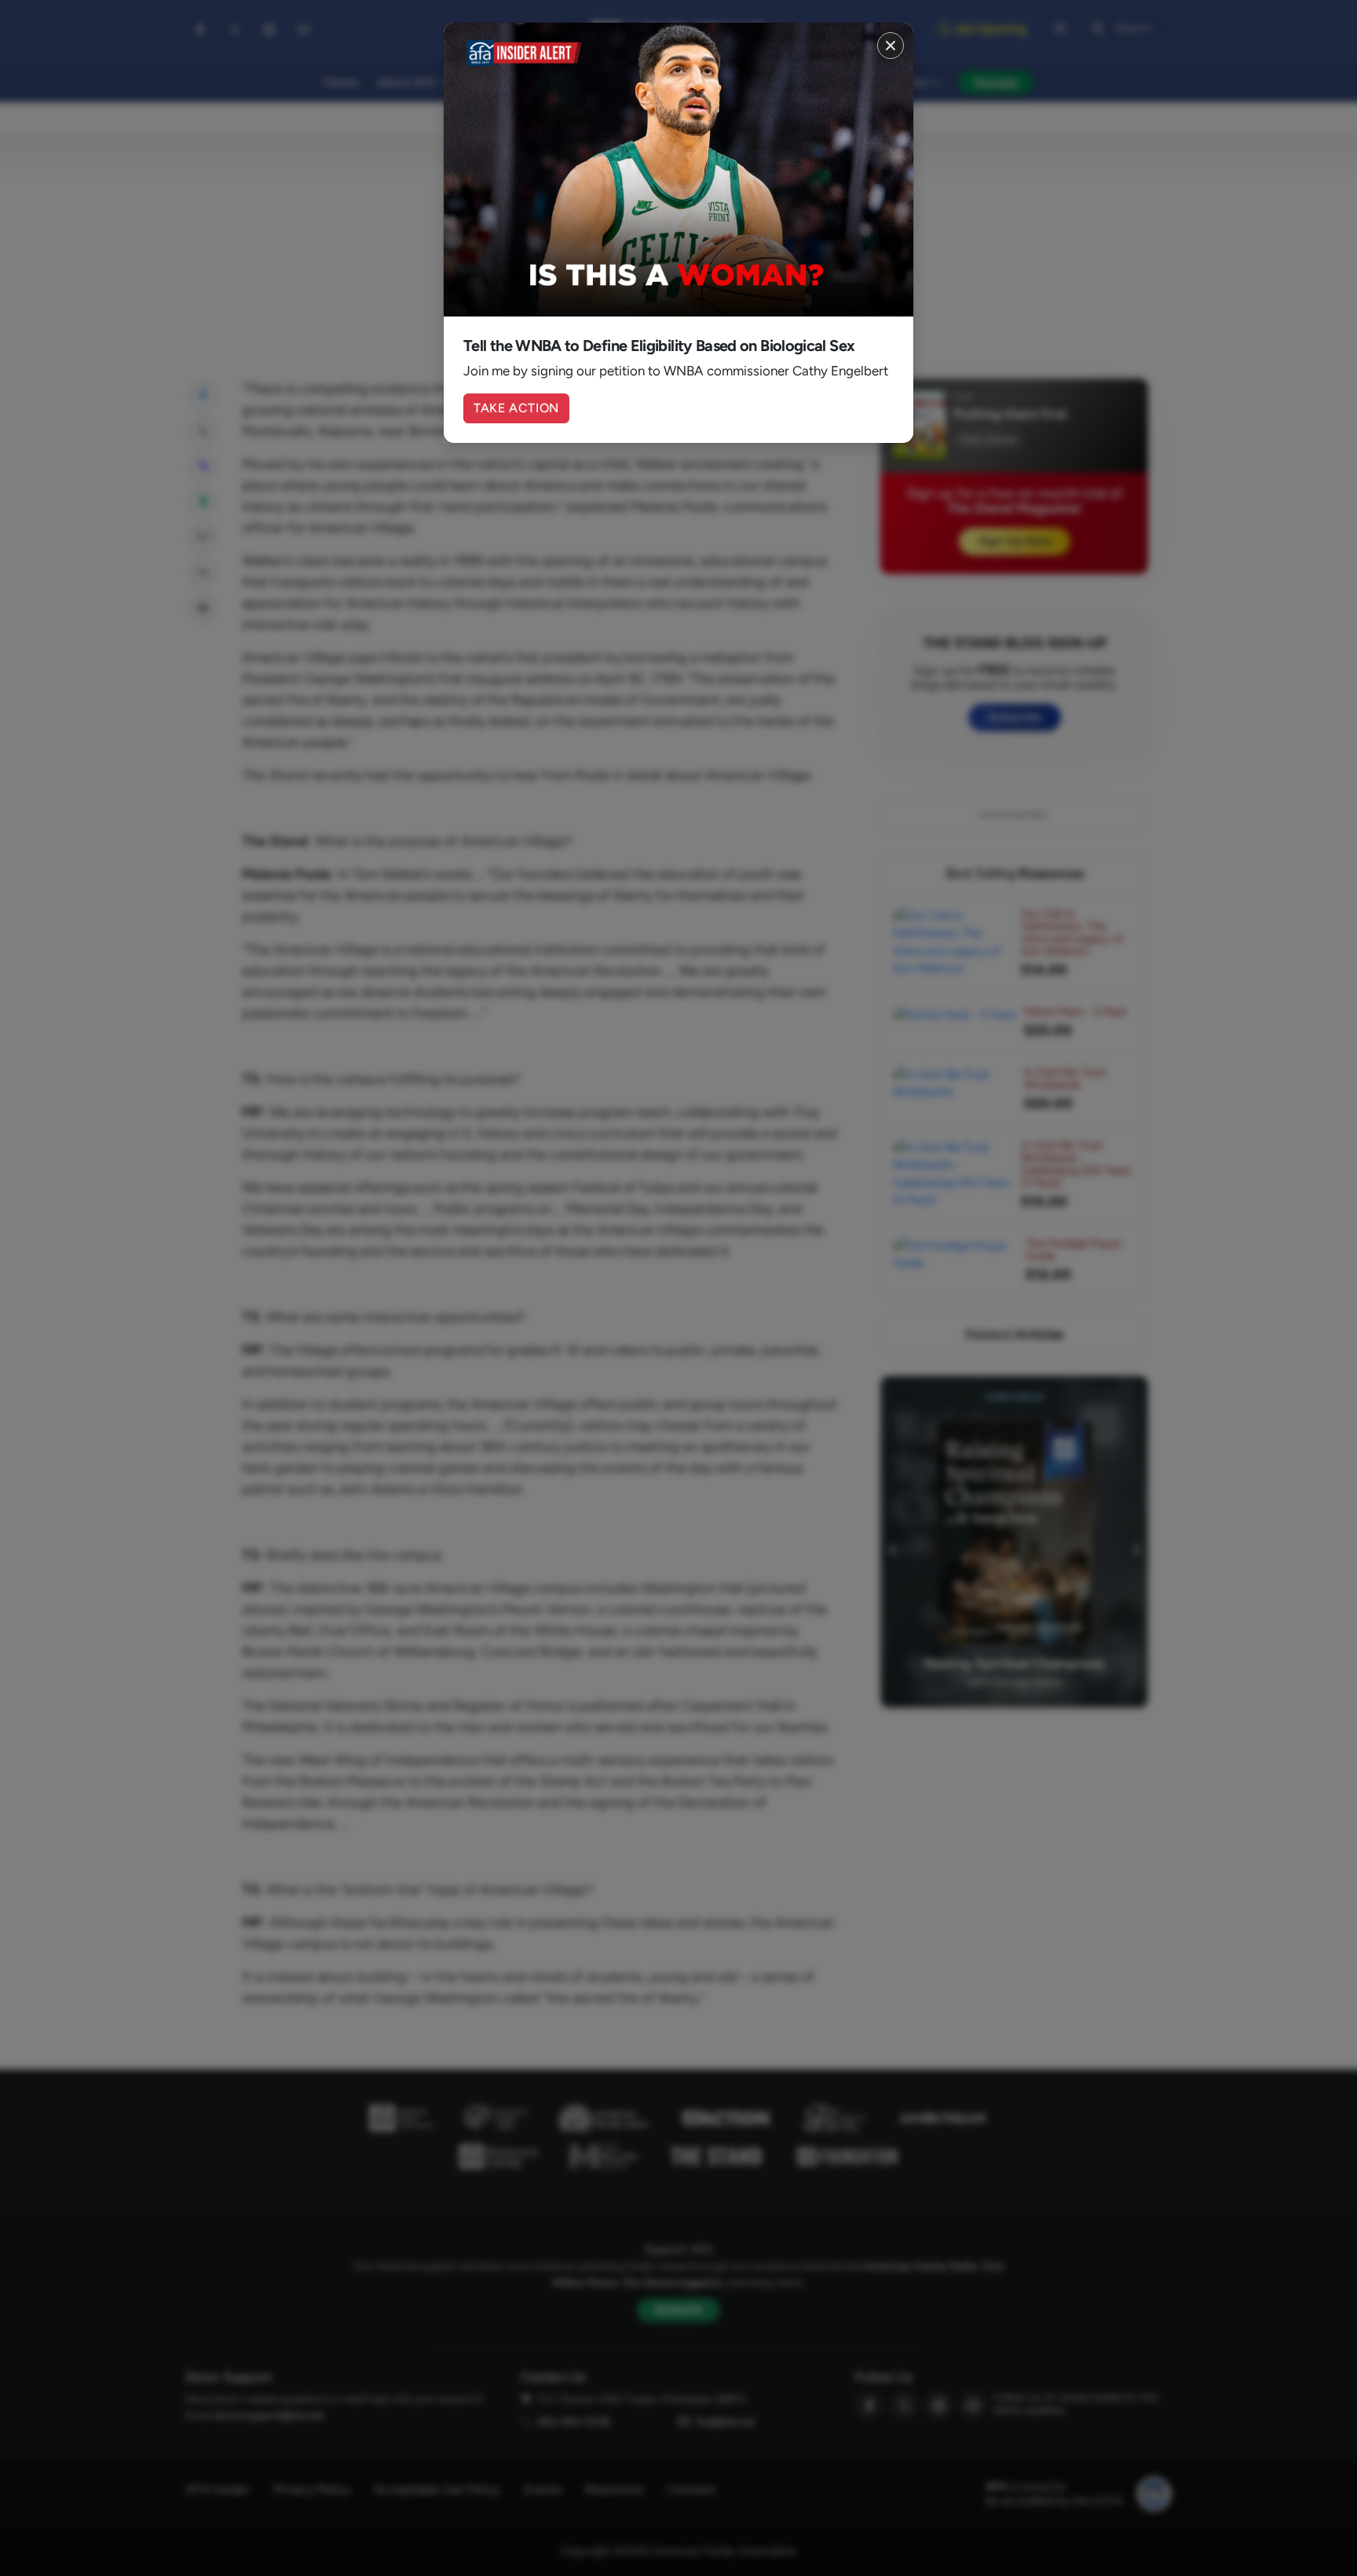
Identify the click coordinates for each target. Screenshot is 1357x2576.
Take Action (516, 408)
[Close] (891, 46)
